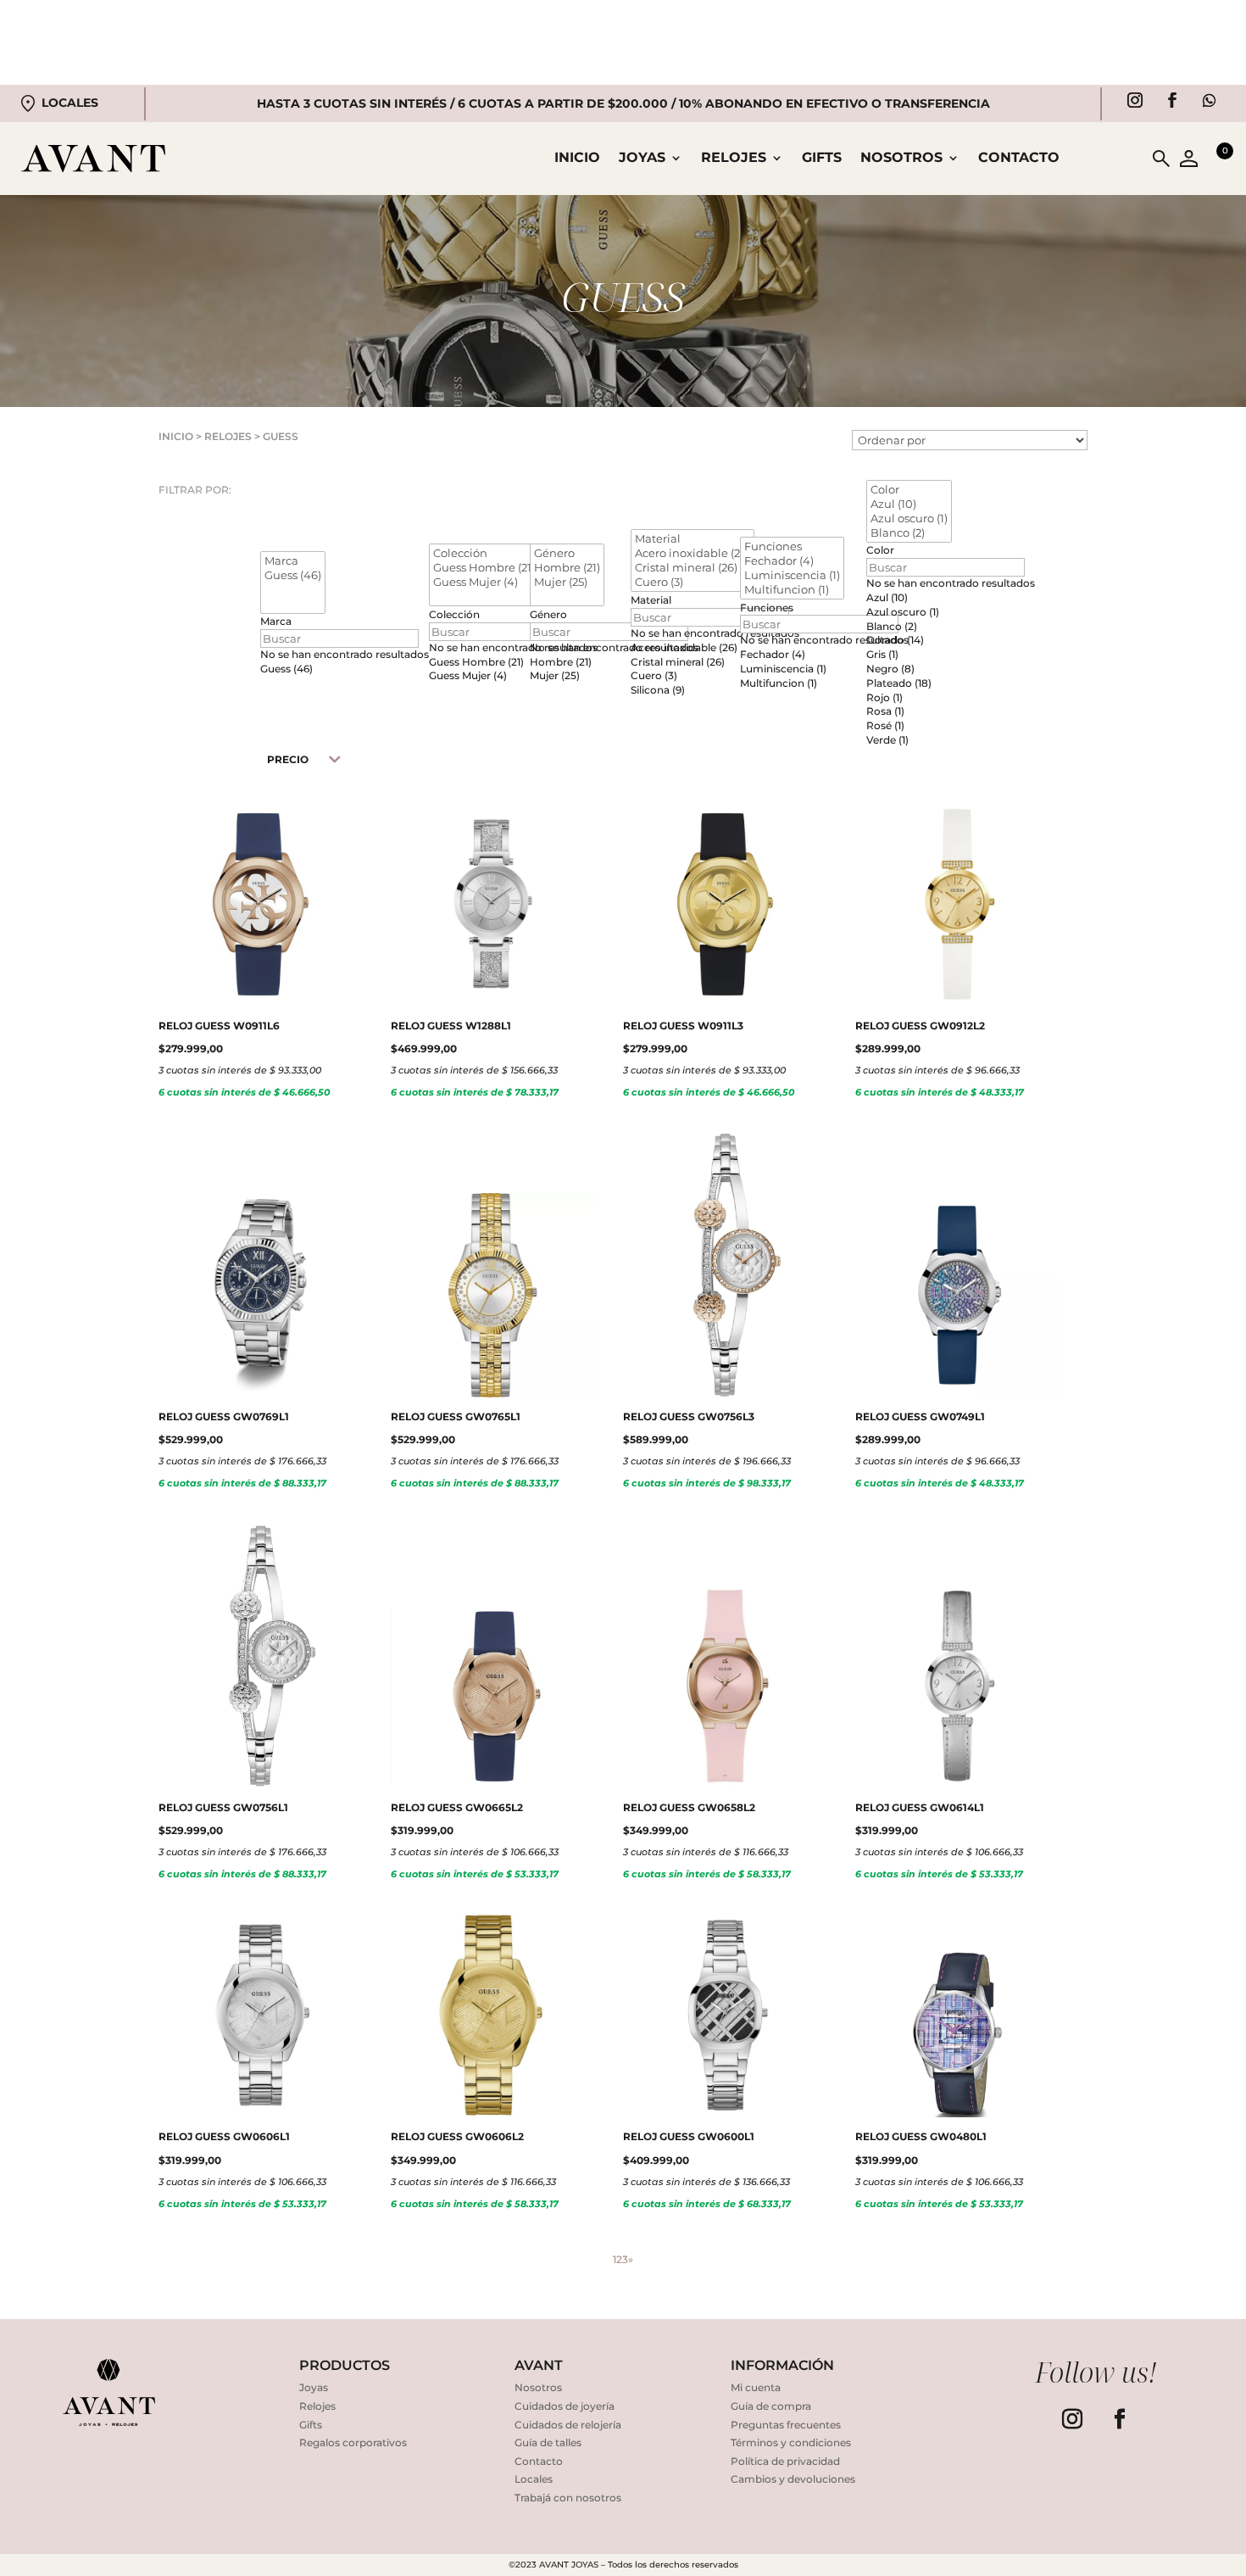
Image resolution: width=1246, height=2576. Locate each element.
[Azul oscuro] (909, 519)
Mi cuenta (756, 2387)
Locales (70, 103)
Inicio (577, 159)
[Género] (567, 553)
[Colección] (484, 553)
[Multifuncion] (792, 590)
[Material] (693, 539)
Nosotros (901, 159)
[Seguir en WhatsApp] (1210, 100)
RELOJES (734, 159)
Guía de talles (548, 2442)
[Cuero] (693, 582)
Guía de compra (771, 2406)
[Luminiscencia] (792, 575)
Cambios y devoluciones (793, 2479)
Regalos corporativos (353, 2442)
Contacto (1019, 159)
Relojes (317, 2406)
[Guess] (293, 575)
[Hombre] (567, 568)
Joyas (314, 2387)
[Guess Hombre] (484, 568)
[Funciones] (792, 546)
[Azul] (909, 504)
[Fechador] (792, 561)
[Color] (909, 490)
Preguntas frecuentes (786, 2425)
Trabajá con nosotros (568, 2498)
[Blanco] (909, 533)
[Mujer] (567, 582)
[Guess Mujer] (484, 582)
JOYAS (642, 159)
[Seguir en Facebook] (1172, 100)
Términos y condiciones (791, 2442)
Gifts (822, 159)
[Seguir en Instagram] (1135, 100)
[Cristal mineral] (693, 568)
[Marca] (293, 561)
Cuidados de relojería (568, 2425)
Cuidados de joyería (565, 2406)
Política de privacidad (785, 2461)
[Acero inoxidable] (693, 553)
